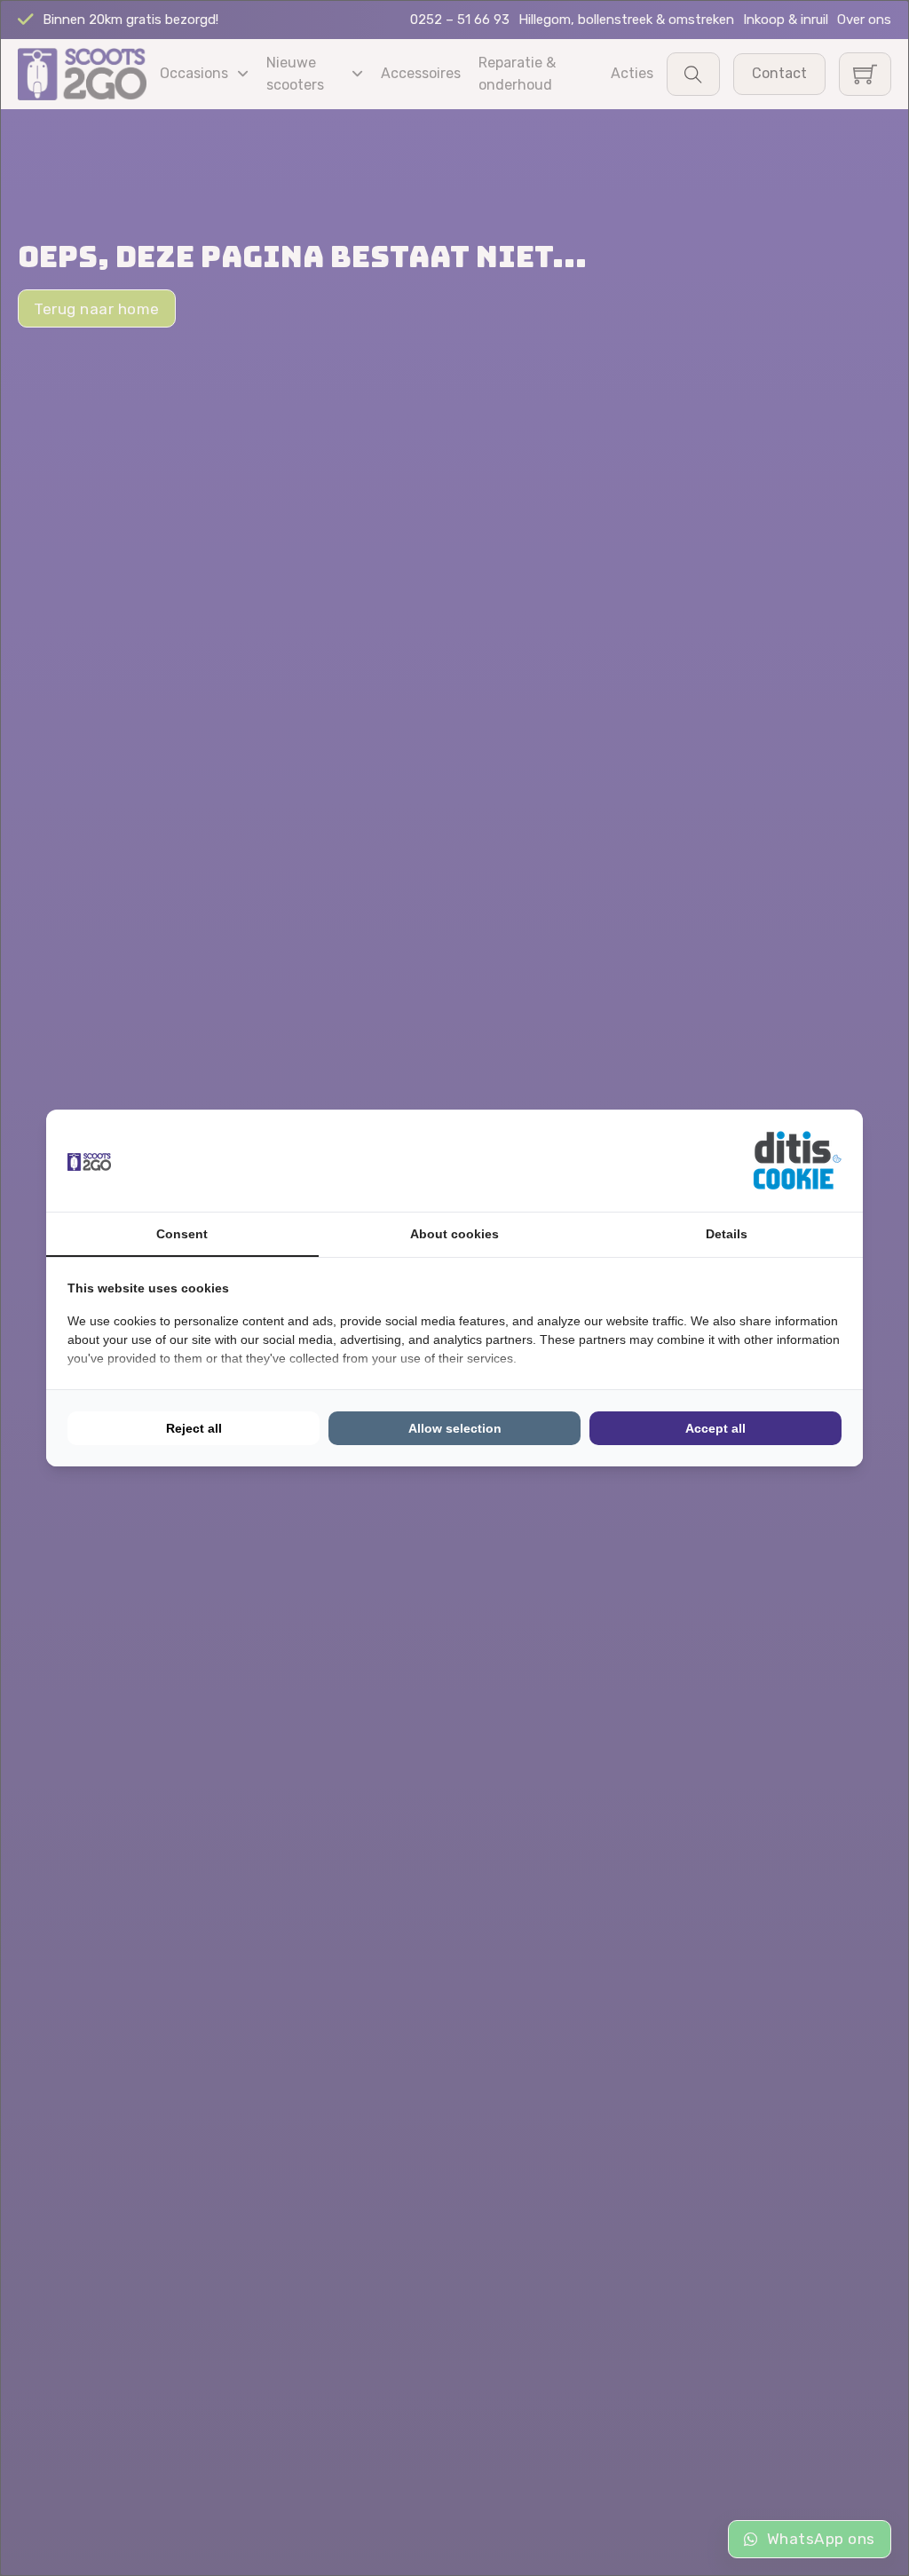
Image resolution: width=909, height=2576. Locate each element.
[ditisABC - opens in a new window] (797, 1161)
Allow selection (455, 1428)
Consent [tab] (182, 1234)
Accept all (715, 1428)
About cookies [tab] (454, 1234)
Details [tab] (727, 1234)
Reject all (194, 1428)
